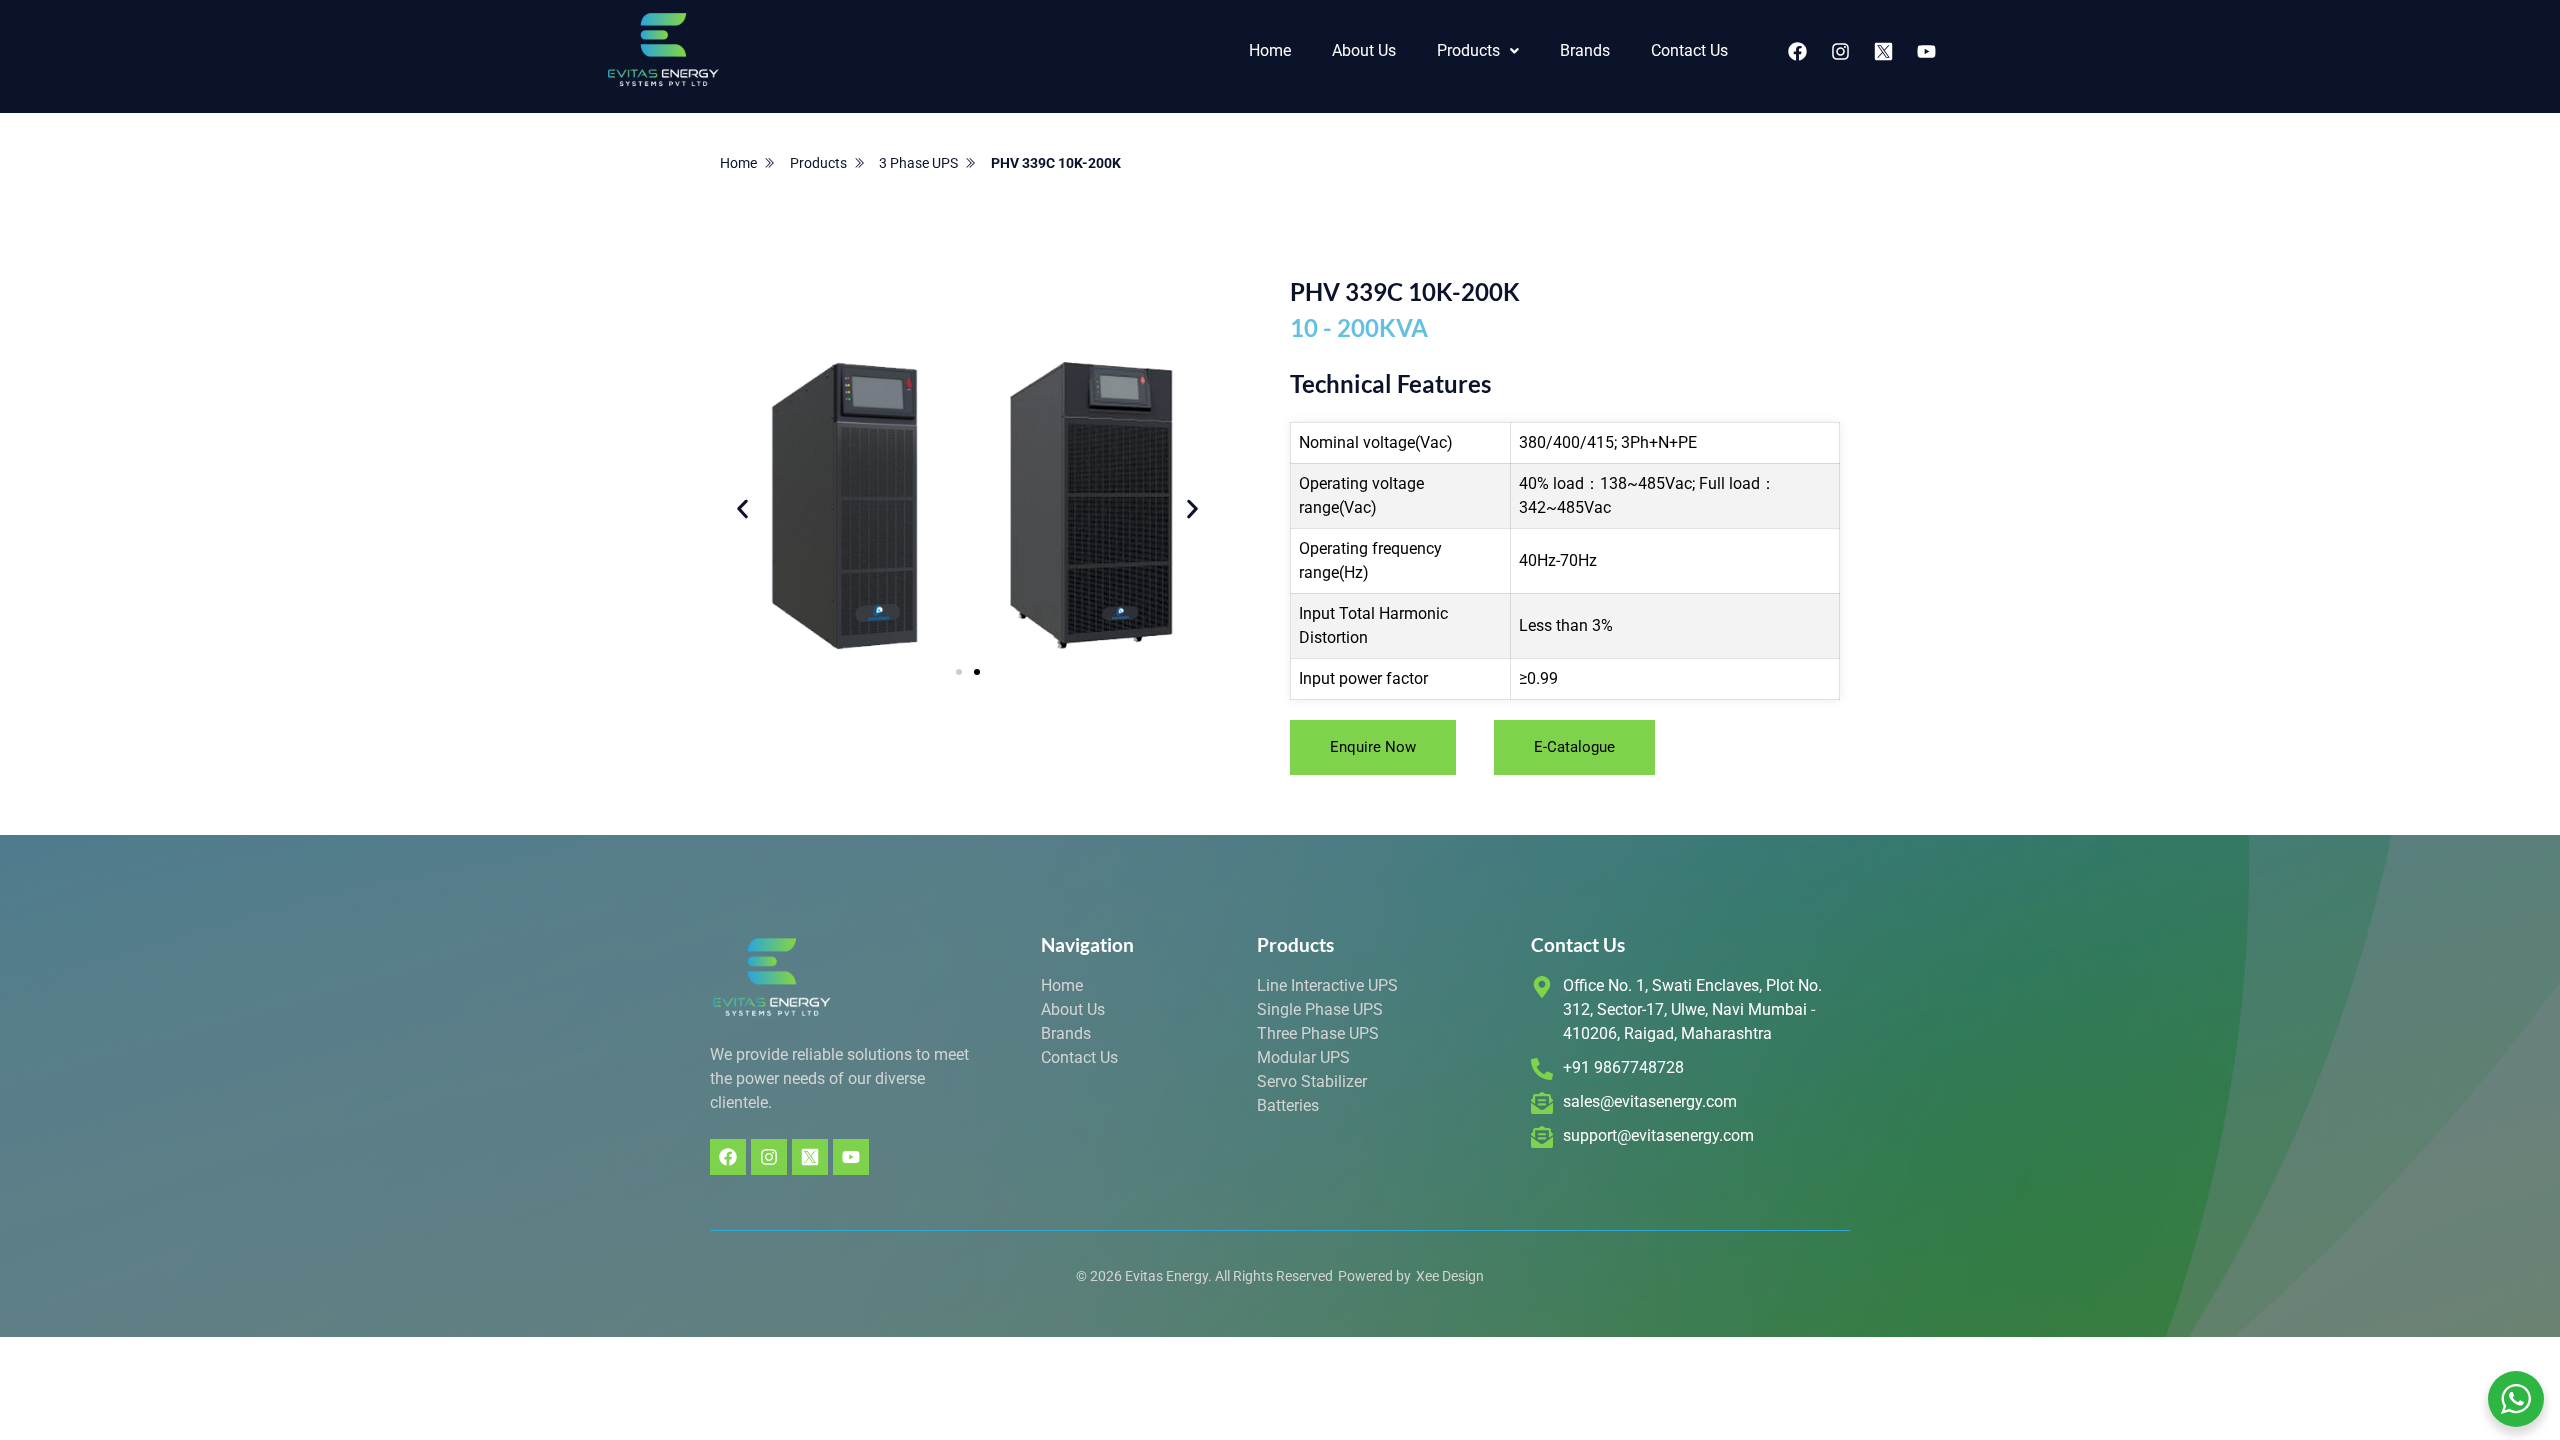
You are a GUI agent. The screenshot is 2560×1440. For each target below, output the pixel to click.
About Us (1364, 50)
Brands (1585, 50)
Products (1468, 50)
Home (1270, 50)
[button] (1478, 51)
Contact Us (1689, 50)
